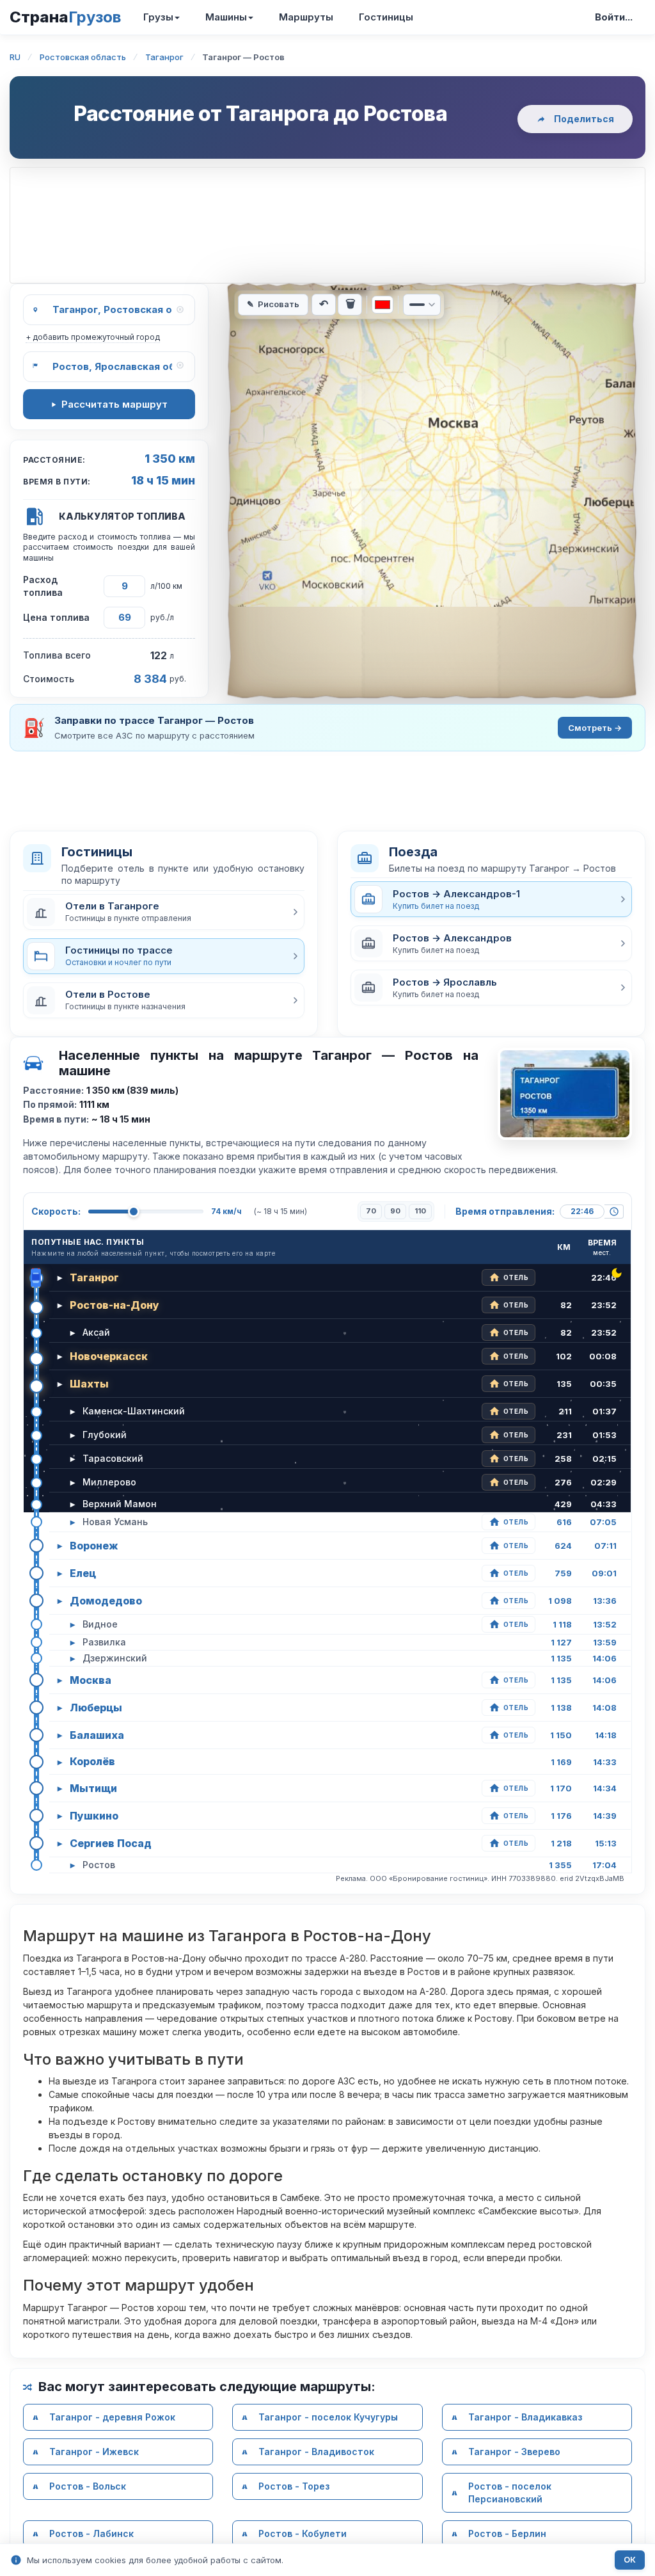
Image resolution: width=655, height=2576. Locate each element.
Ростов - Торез (294, 2486)
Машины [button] (226, 17)
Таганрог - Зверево (514, 2452)
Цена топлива (56, 617)
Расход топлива (43, 586)
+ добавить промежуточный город (93, 337)
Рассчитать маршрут (114, 404)
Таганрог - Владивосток (316, 2452)
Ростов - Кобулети (303, 2533)
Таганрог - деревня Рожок (112, 2417)
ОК (630, 2560)
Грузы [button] (158, 17)
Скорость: (56, 1211)
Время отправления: (505, 1211)
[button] (164, 912)
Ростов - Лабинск (91, 2533)
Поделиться (584, 119)
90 (395, 1211)
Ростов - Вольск (88, 2486)
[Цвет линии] (383, 305)
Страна (65, 17)
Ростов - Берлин (507, 2533)
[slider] (134, 1212)
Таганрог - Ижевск (94, 2452)
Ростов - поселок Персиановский (510, 2492)
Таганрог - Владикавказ (525, 2417)
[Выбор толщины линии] (422, 305)
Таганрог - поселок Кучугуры (328, 2417)
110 (420, 1211)
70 (371, 1211)
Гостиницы (386, 17)
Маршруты (306, 17)
